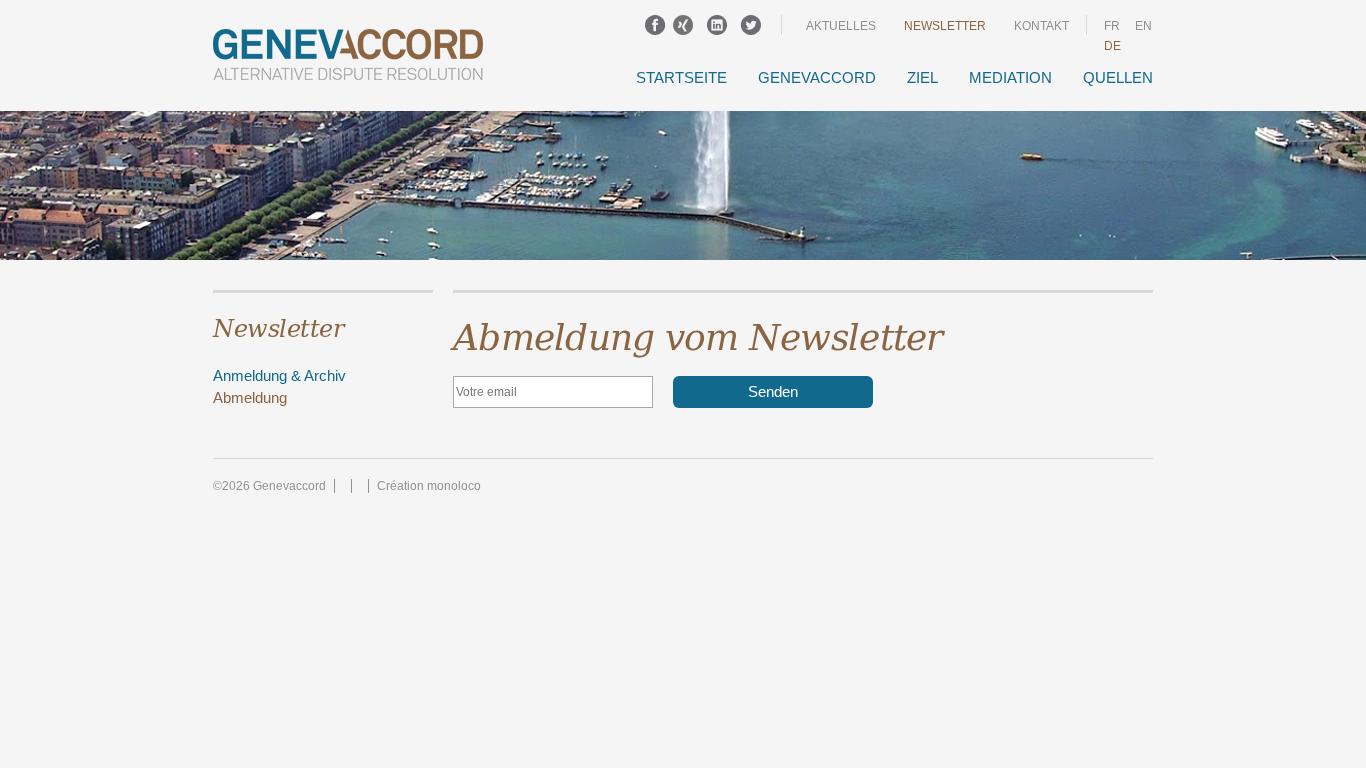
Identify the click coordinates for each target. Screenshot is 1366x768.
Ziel (922, 77)
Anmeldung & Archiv (279, 375)
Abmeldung (250, 397)
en (1143, 26)
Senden (773, 391)
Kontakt (1041, 26)
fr (1112, 26)
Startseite (681, 77)
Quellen (1118, 77)
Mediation (1010, 77)
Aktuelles (841, 26)
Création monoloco (429, 486)
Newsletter (945, 26)
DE (1112, 46)
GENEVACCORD (817, 77)
